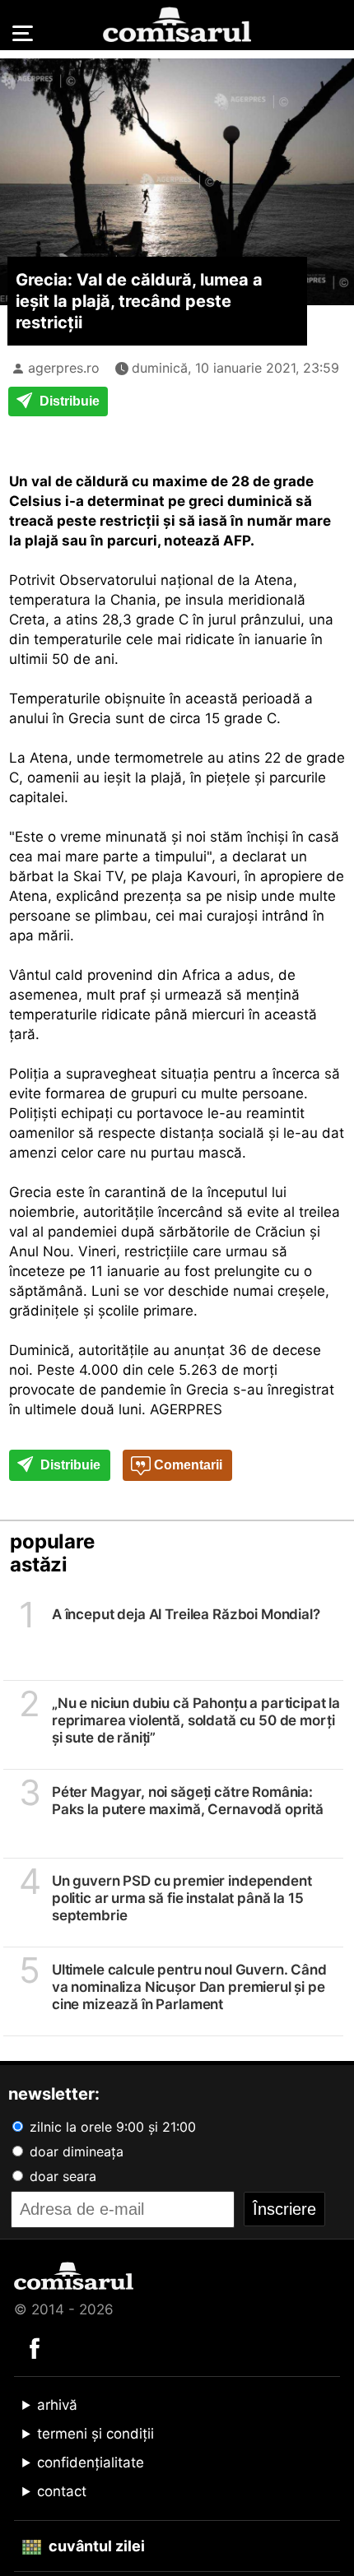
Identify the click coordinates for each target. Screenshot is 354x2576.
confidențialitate (91, 2462)
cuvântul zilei (95, 2546)
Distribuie (68, 401)
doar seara (61, 2176)
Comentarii (186, 1465)
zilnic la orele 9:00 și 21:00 (111, 2127)
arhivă (57, 2405)
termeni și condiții (95, 2434)
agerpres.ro (64, 368)
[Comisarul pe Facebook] (35, 2347)
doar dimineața (75, 2151)
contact (62, 2491)
